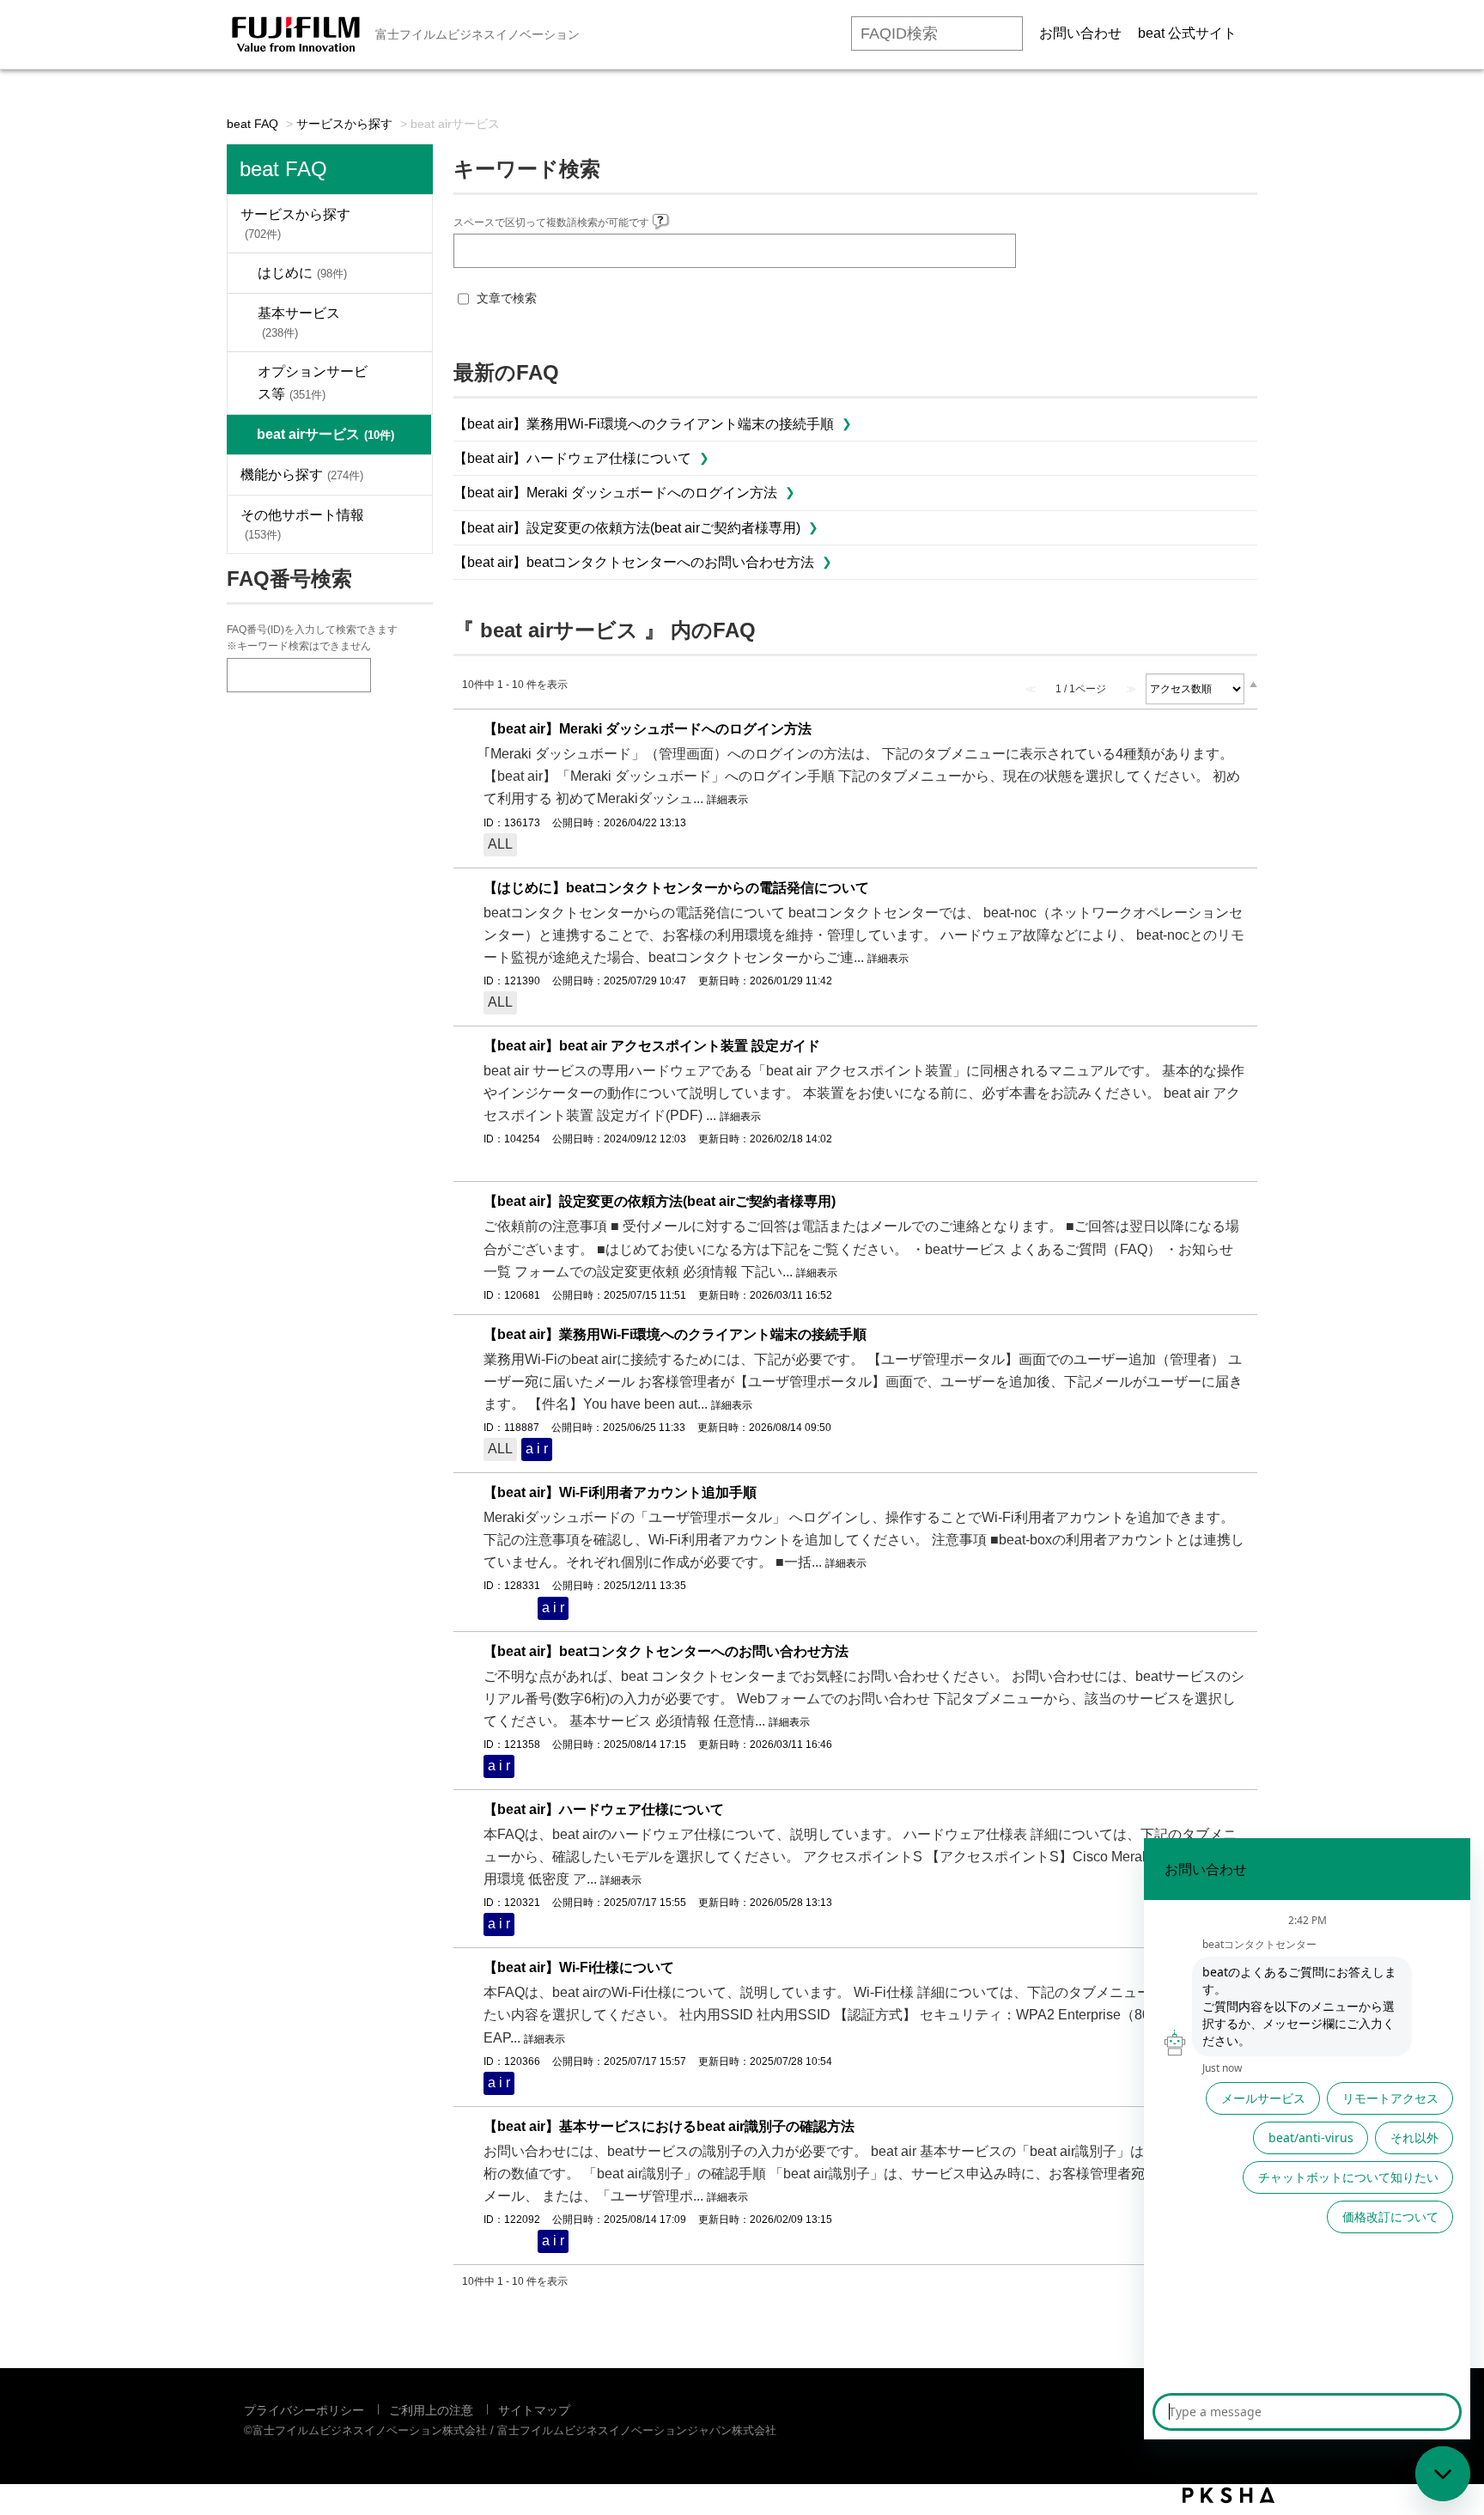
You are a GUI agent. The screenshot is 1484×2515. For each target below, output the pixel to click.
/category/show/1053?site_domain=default (406, 475)
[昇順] (1253, 684)
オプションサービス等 (313, 383)
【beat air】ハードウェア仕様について (572, 458)
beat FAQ (252, 124)
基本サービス (299, 323)
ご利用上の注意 (431, 2410)
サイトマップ (534, 2410)
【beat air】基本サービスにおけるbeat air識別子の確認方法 (669, 2126)
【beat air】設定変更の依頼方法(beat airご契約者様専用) (627, 528)
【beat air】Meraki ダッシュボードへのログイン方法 (615, 493)
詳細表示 (727, 800)
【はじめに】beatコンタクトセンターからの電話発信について (676, 888)
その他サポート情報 (302, 524)
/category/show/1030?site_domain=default (406, 383)
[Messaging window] (1307, 2139)
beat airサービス (325, 434)
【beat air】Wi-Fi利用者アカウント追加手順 (620, 1492)
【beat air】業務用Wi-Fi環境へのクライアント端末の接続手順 (644, 424)
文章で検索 (507, 298)
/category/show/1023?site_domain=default (406, 224)
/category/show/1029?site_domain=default (406, 323)
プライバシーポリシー (304, 2410)
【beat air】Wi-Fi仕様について (579, 1967)
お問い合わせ (1080, 33)
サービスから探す (344, 124)
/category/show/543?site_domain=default (406, 524)
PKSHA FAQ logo (1229, 2495)
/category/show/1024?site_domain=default (406, 273)
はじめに (302, 273)
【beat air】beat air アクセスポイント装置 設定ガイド (652, 1046)
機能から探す (302, 475)
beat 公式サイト (1187, 33)
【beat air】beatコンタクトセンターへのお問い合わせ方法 (634, 562)
